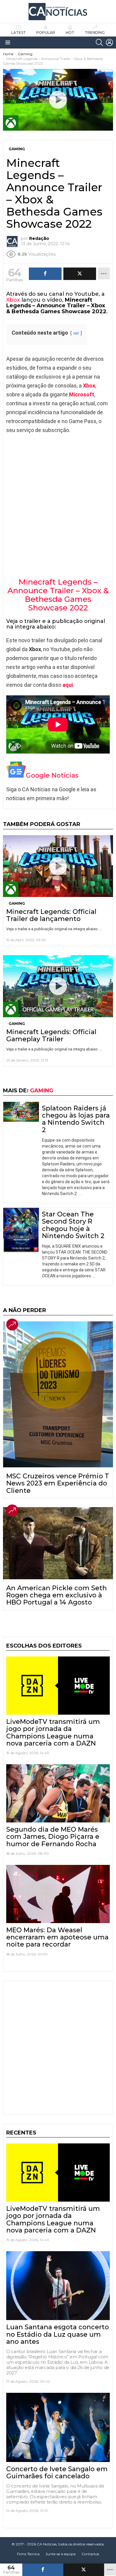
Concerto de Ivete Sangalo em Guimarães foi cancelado (57, 2473)
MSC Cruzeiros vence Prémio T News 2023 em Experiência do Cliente (58, 1483)
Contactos (90, 2554)
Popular (46, 33)
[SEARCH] (99, 42)
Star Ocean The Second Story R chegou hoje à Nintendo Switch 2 (73, 1225)
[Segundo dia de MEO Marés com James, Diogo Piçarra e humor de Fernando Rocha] (58, 1793)
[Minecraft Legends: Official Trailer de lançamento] (58, 866)
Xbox (13, 300)
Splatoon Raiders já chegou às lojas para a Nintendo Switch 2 (76, 1119)
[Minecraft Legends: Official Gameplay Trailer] (58, 986)
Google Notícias (52, 775)
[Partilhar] (43, 2570)
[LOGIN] (109, 42)
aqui (68, 685)
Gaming (17, 903)
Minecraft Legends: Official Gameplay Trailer (51, 1035)
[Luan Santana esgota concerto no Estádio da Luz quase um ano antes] (58, 2286)
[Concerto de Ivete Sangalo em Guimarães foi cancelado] (58, 2427)
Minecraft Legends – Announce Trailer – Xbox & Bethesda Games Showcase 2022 (58, 595)
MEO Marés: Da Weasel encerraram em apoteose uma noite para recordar (57, 1937)
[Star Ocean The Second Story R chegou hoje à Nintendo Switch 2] (21, 1230)
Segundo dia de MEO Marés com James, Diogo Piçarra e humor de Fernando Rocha (53, 1837)
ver (76, 333)
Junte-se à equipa (61, 2554)
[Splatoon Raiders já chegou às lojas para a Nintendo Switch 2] (21, 1112)
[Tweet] (84, 2570)
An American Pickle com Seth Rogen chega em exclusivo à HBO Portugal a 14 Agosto (57, 1595)
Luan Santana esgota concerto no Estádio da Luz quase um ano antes (58, 2334)
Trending (95, 33)
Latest (19, 33)
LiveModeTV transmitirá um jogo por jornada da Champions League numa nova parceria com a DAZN (53, 1732)
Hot (70, 33)
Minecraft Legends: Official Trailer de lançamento (51, 915)
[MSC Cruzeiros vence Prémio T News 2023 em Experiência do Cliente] (58, 1394)
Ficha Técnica (28, 2554)
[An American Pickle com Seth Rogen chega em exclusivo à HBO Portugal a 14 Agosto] (58, 1543)
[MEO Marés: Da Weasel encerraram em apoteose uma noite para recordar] (58, 1894)
